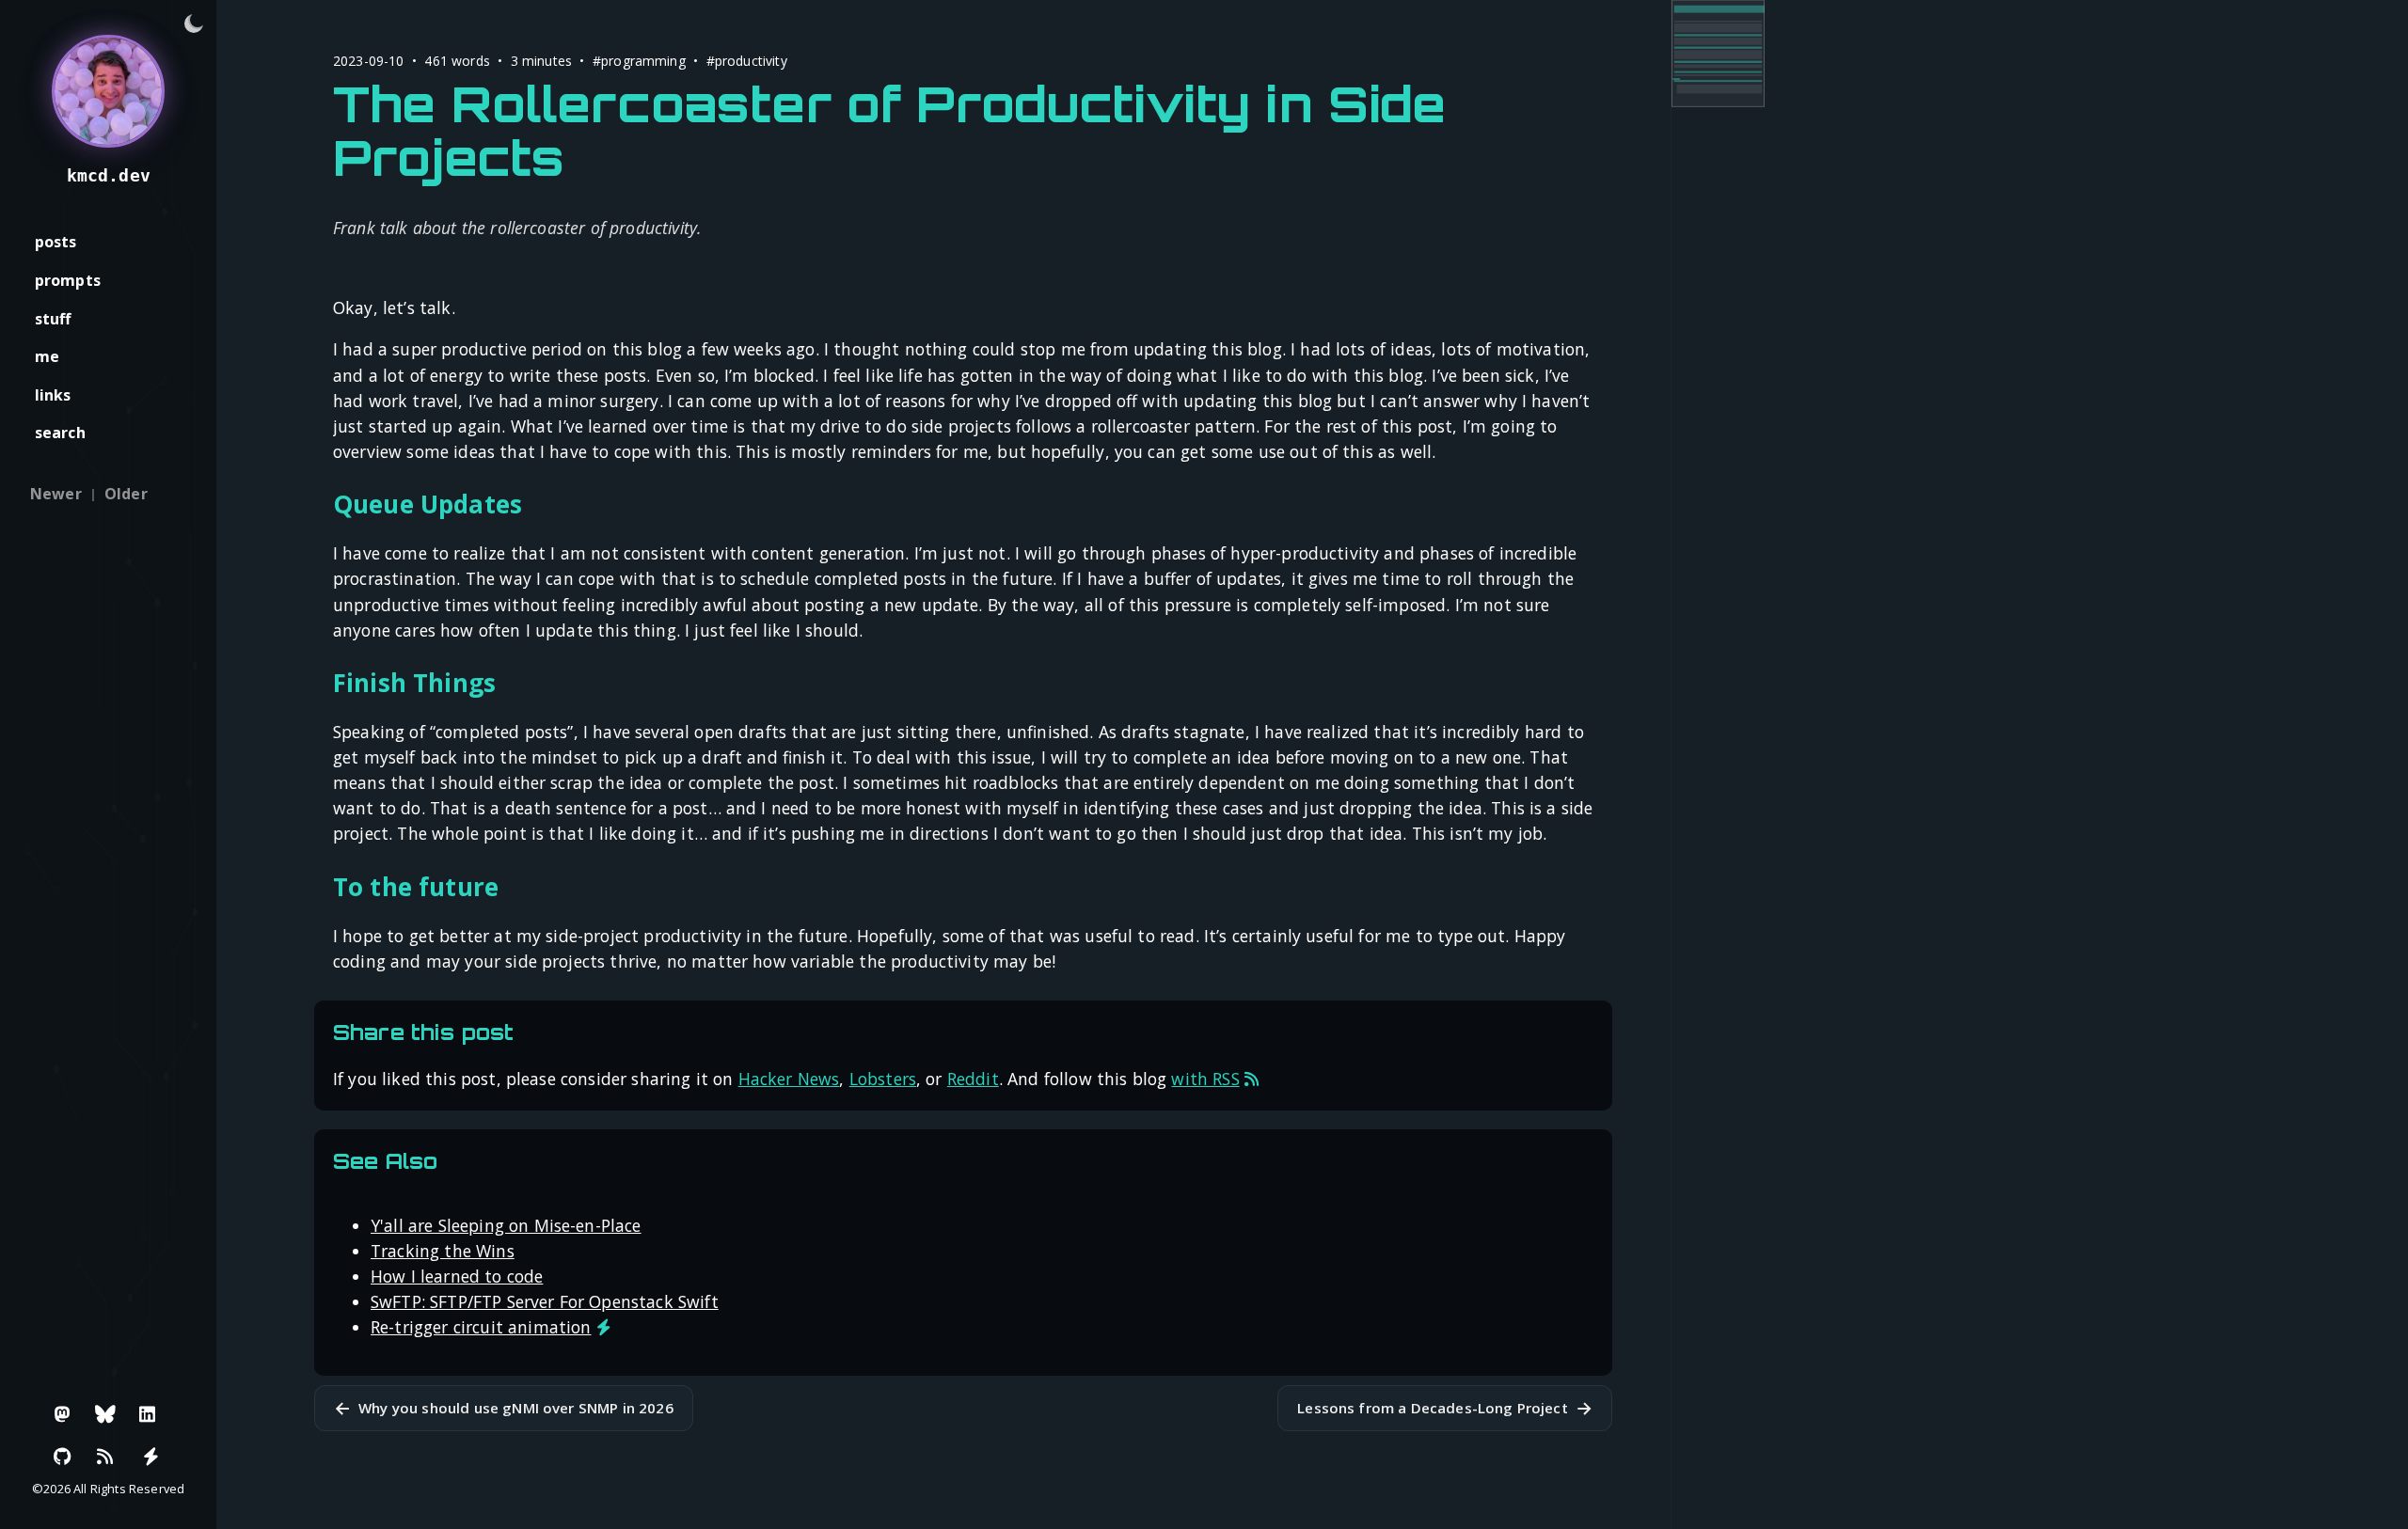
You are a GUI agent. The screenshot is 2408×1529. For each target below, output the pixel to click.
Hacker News (789, 1079)
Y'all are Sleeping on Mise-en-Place (506, 1225)
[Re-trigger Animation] (150, 1457)
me (47, 356)
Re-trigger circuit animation (481, 1327)
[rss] (105, 1457)
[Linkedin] (148, 1414)
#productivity (747, 61)
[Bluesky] (105, 1414)
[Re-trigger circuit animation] (603, 1327)
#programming (639, 61)
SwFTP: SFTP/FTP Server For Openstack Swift (545, 1301)
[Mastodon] (63, 1414)
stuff (53, 319)
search (60, 433)
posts (56, 242)
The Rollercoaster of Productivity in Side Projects (890, 130)
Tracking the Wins (443, 1251)
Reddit (973, 1079)
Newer (56, 494)
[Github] (63, 1457)
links (53, 395)
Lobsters (883, 1079)
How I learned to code (457, 1276)
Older (126, 494)
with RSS (1205, 1079)
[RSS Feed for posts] (1252, 1079)
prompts (68, 280)
